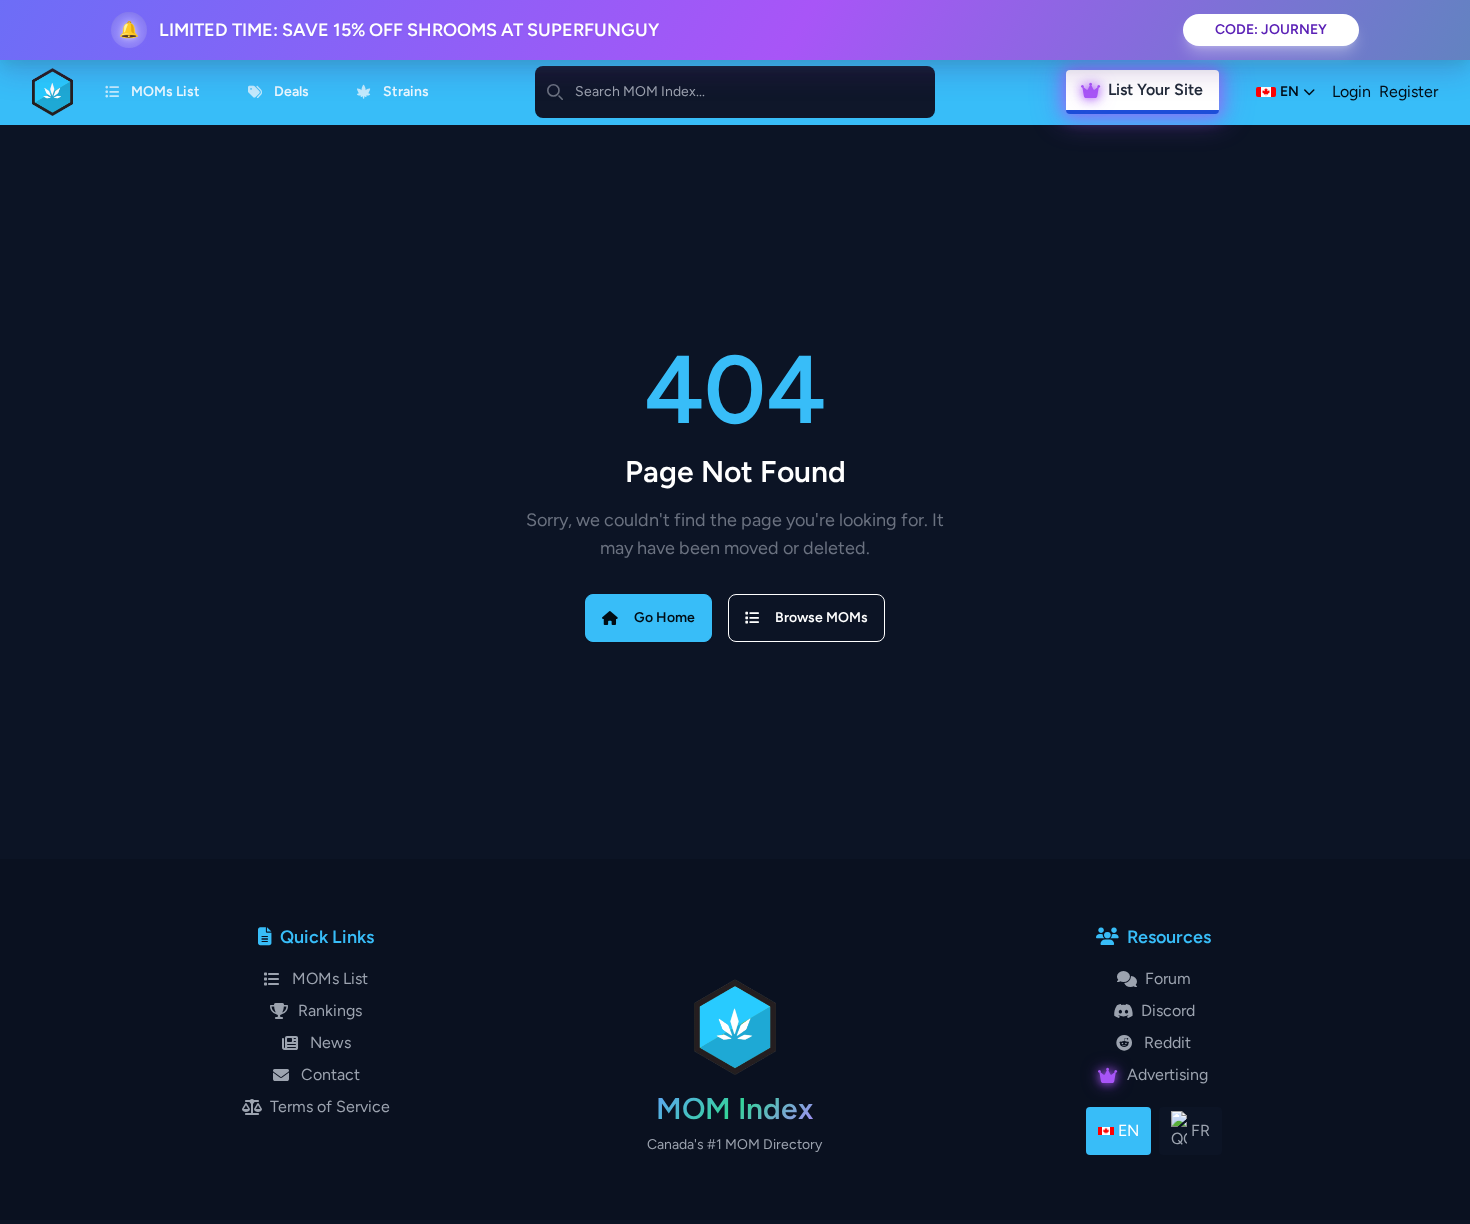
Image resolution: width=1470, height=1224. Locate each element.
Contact (330, 1074)
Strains (406, 91)
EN (1128, 1130)
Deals (291, 91)
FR (1200, 1130)
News (330, 1042)
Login (1351, 91)
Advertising (1167, 1074)
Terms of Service (330, 1106)
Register (1408, 91)
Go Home (664, 617)
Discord (1168, 1010)
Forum (1168, 978)
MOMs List (165, 91)
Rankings (330, 1010)
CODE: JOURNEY (1271, 29)
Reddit (1167, 1042)
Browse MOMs (821, 617)
